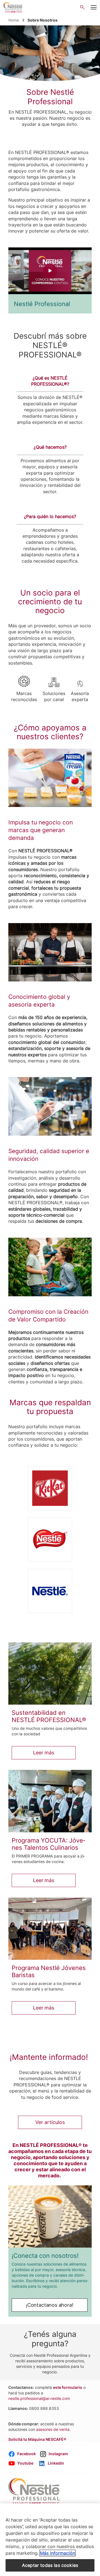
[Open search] (82, 7)
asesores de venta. (53, 2429)
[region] (50, 2540)
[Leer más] (50, 1674)
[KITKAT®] (50, 1488)
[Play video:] (50, 271)
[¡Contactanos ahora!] (50, 2216)
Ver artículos (50, 2122)
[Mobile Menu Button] (93, 7)
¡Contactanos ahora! (50, 2305)
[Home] (13, 7)
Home (14, 20)
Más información (57, 2553)
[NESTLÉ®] (50, 1591)
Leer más (44, 1753)
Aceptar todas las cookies (50, 2565)
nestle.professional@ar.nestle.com (39, 2398)
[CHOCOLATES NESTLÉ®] (50, 1540)
